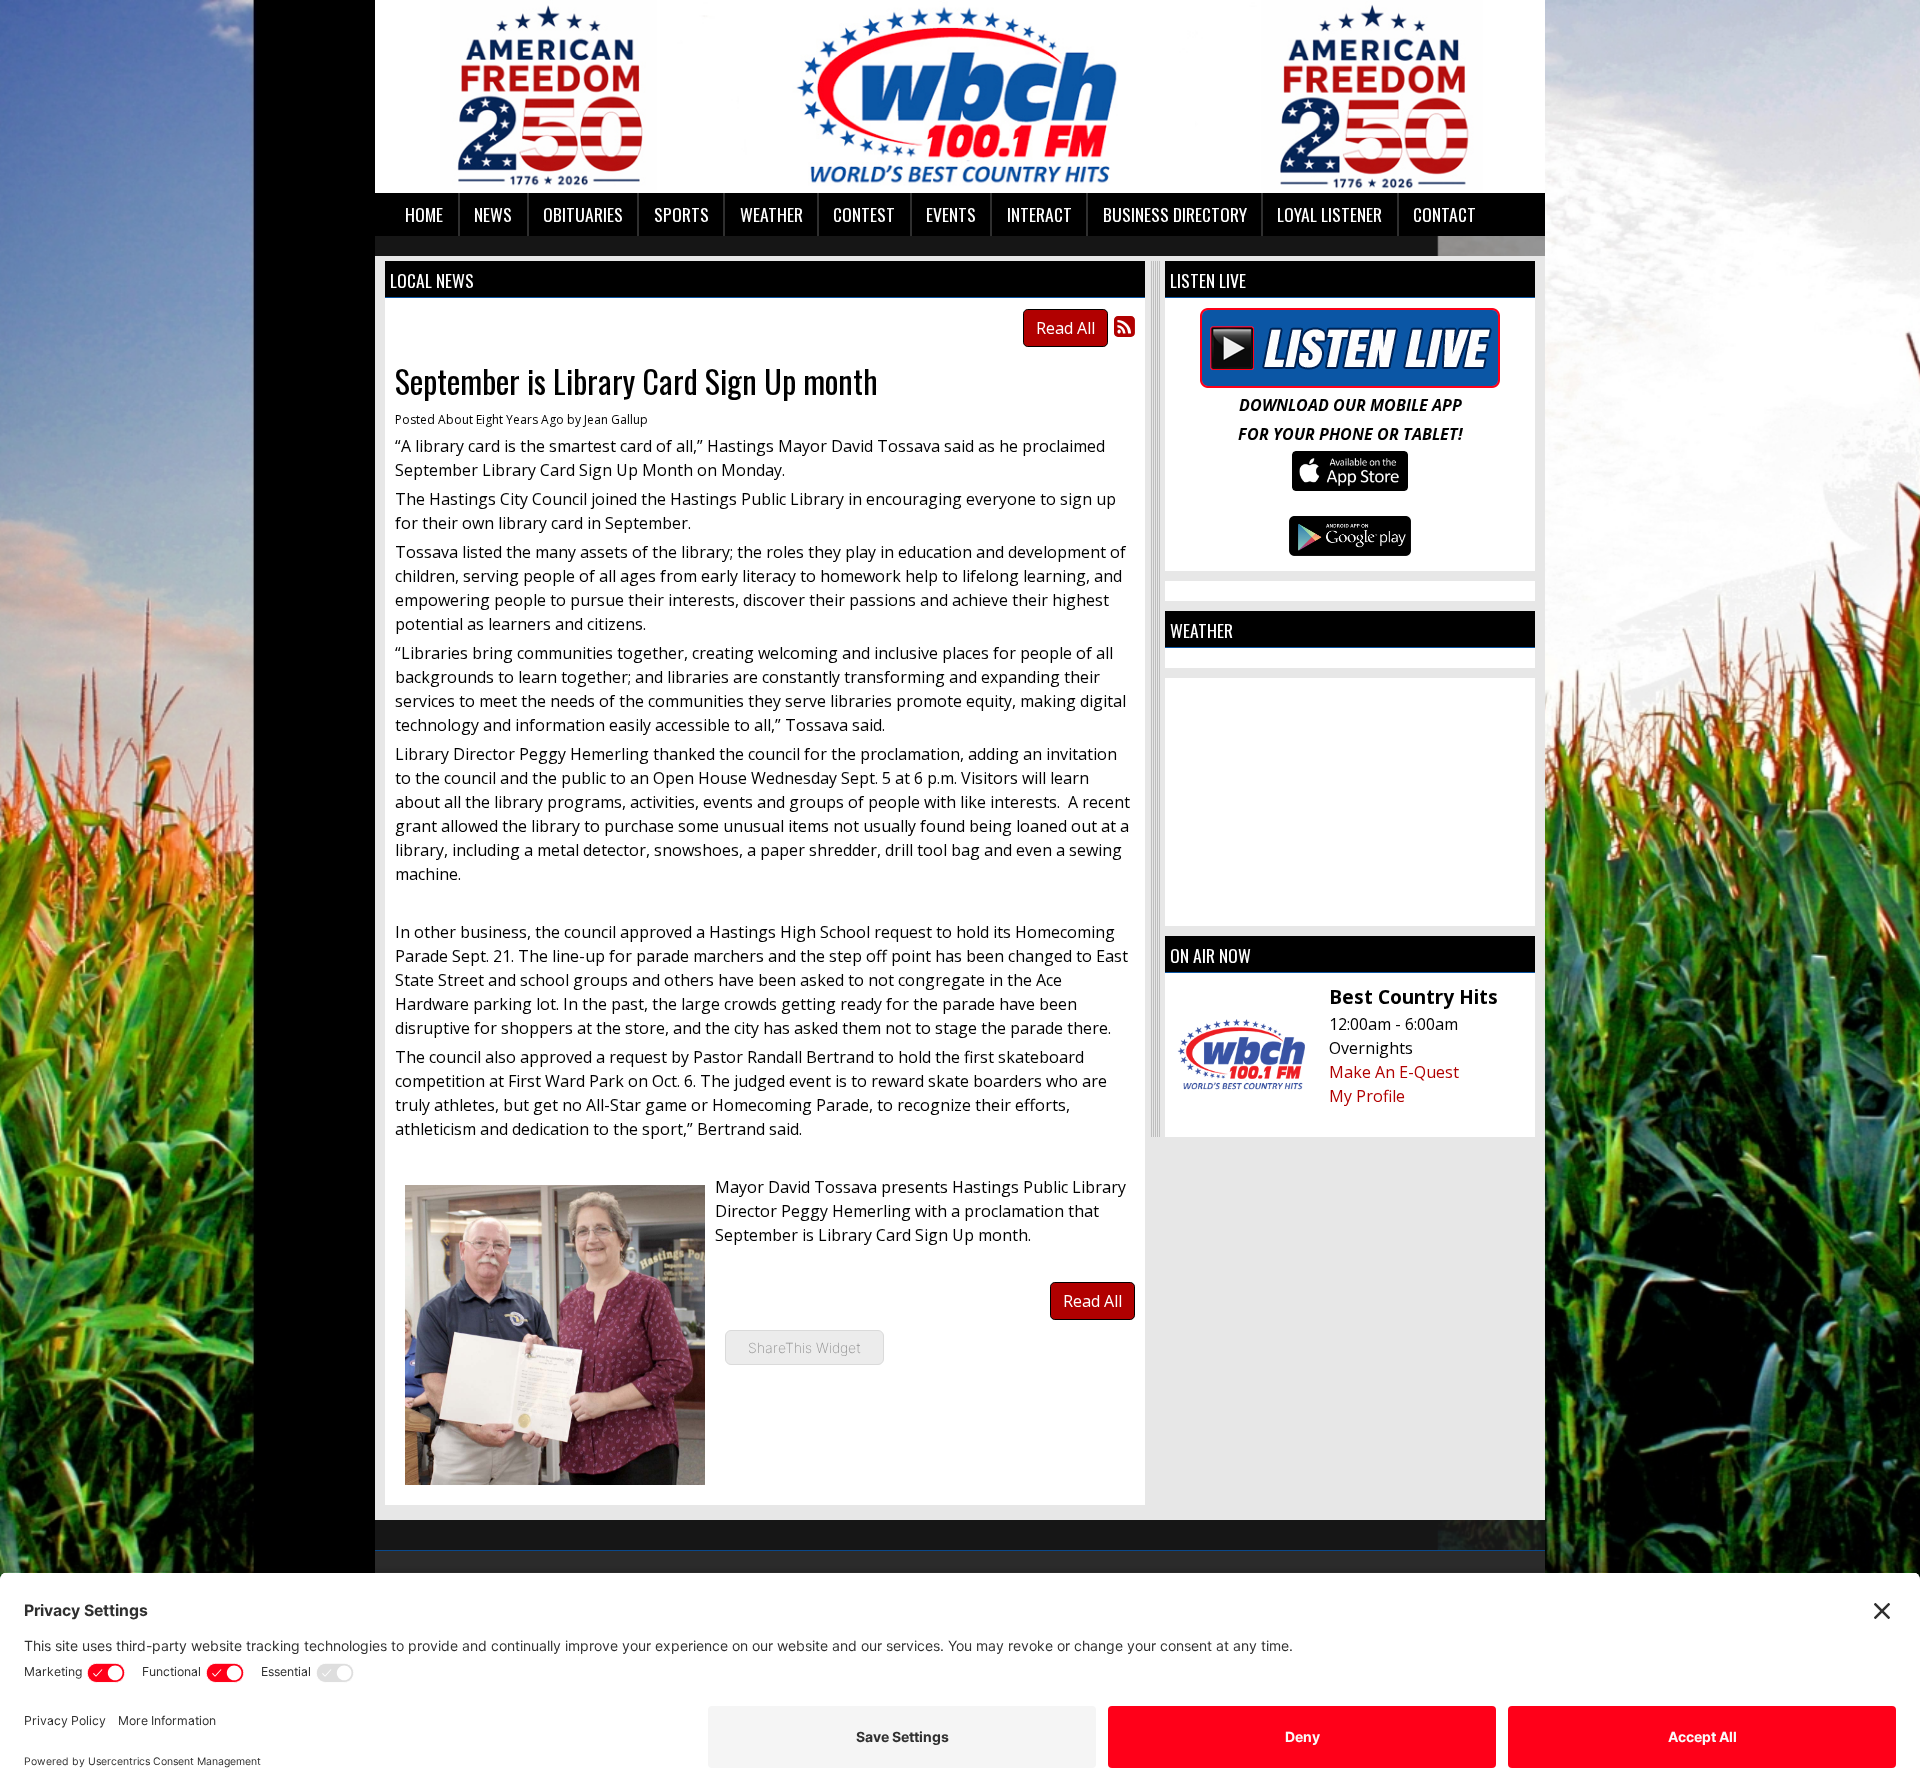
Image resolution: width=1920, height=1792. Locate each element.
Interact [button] (1039, 214)
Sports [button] (681, 214)
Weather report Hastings (1350, 906)
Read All (1065, 328)
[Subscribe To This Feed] (1124, 325)
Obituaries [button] (583, 214)
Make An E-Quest (1394, 1072)
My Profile (1367, 1096)
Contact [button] (1444, 214)
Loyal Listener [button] (1329, 214)
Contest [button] (864, 214)
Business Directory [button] (1175, 214)
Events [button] (951, 214)
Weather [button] (771, 214)
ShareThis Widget (804, 1347)
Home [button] (424, 214)
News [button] (493, 214)
